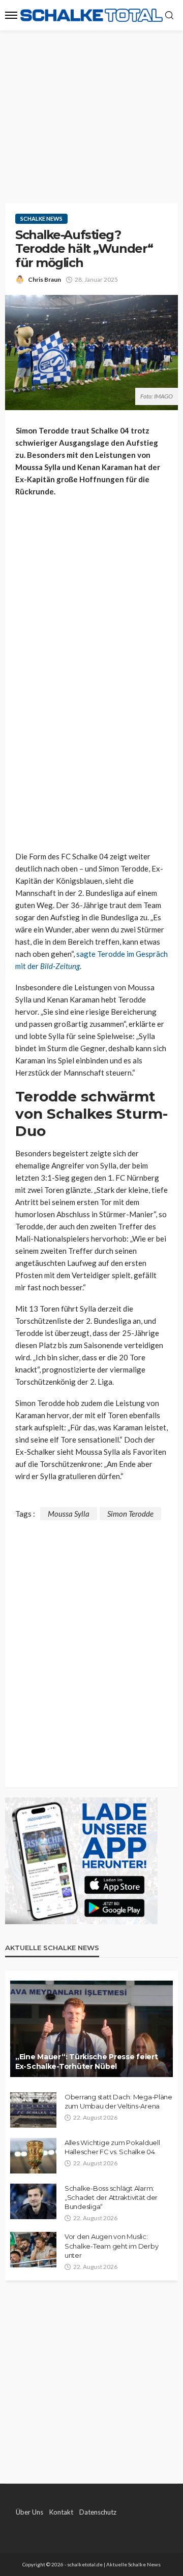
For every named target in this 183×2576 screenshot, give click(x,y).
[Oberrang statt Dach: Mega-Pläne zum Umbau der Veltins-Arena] (33, 2110)
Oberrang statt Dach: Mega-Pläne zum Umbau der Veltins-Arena (118, 2101)
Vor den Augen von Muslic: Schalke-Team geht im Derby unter (111, 2246)
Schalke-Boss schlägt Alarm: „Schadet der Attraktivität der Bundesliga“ (111, 2197)
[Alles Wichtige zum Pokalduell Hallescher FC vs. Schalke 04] (33, 2156)
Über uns (29, 2512)
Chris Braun (44, 279)
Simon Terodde (130, 1514)
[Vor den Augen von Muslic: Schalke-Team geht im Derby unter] (33, 2250)
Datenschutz (98, 2512)
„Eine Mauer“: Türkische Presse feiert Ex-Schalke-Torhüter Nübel (87, 2062)
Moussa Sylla (69, 1514)
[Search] (169, 16)
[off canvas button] (11, 15)
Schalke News (41, 219)
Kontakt (61, 2512)
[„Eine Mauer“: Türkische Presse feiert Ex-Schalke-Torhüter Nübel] (91, 2029)
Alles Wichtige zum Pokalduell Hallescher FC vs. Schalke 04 (112, 2147)
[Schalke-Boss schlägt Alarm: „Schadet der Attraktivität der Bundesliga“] (33, 2201)
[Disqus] (91, 1647)
